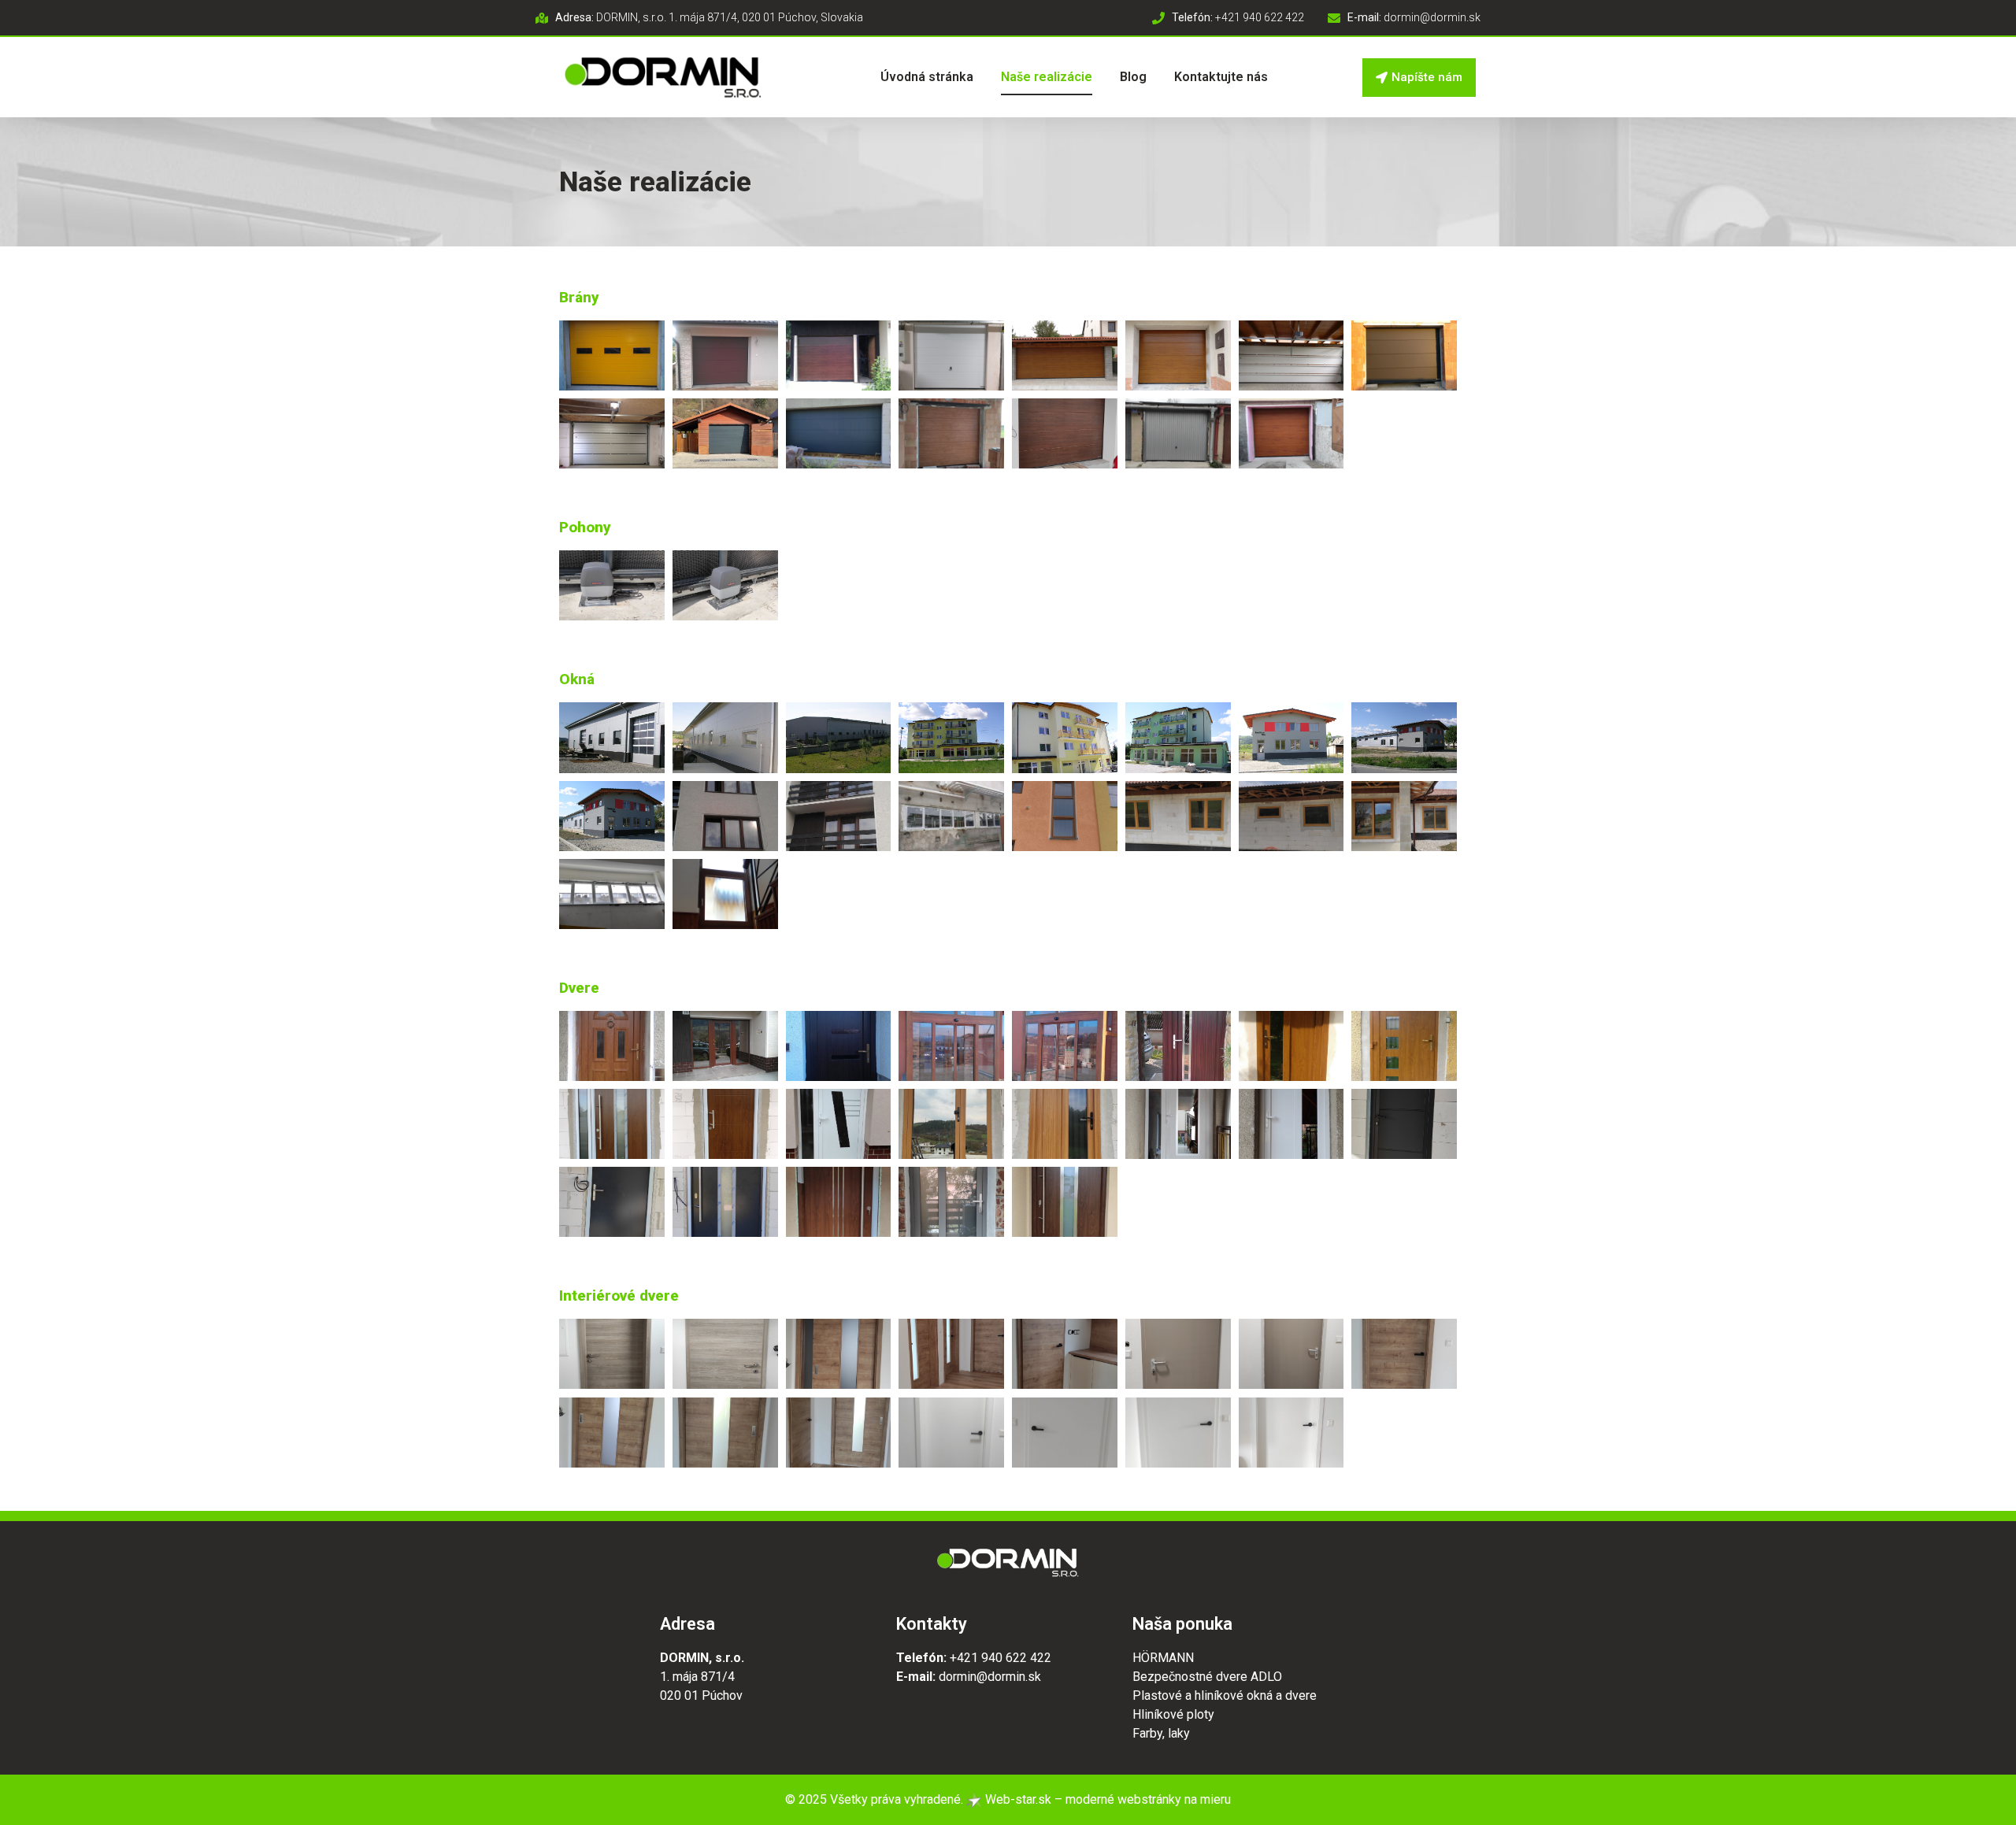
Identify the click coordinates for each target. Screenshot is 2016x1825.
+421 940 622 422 (1001, 1658)
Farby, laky (1161, 1733)
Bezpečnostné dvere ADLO (1207, 1677)
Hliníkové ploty (1173, 1714)
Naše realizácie (1047, 77)
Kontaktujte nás (1221, 77)
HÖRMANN (1163, 1658)
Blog (1133, 77)
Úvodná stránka (927, 77)
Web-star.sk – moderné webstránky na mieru (1106, 1799)
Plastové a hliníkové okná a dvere (1225, 1695)
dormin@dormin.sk (990, 1677)
